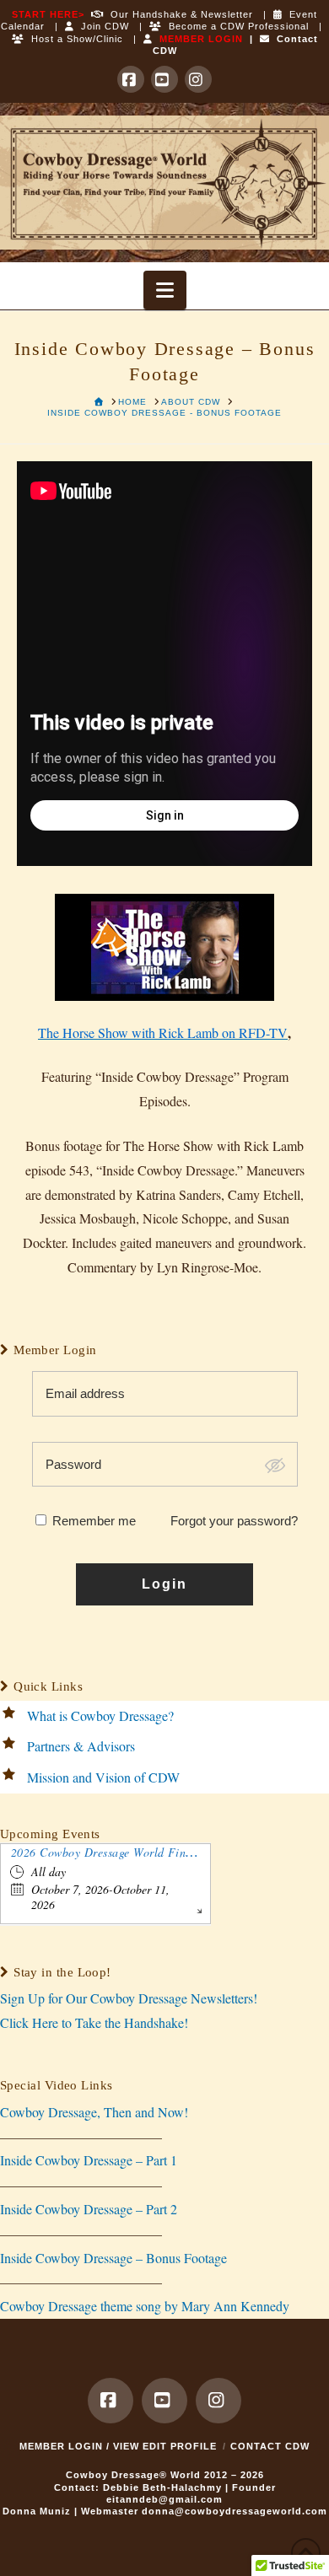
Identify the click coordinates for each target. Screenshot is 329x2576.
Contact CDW (270, 2446)
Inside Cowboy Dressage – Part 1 (89, 2160)
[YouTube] (164, 79)
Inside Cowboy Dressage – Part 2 (89, 2209)
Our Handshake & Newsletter (178, 14)
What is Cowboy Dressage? (100, 1716)
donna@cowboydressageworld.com (235, 2511)
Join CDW (102, 26)
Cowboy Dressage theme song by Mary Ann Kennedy (145, 2306)
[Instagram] (198, 79)
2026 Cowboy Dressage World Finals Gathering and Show (160, 1852)
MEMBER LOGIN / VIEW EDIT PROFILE (118, 2446)
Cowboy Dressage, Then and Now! (94, 2112)
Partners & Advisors (81, 1746)
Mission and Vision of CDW (103, 1777)
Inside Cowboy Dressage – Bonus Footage (113, 2258)
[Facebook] (131, 79)
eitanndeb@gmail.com (164, 2499)
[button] (165, 290)
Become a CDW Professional (235, 26)
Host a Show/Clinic (74, 39)
